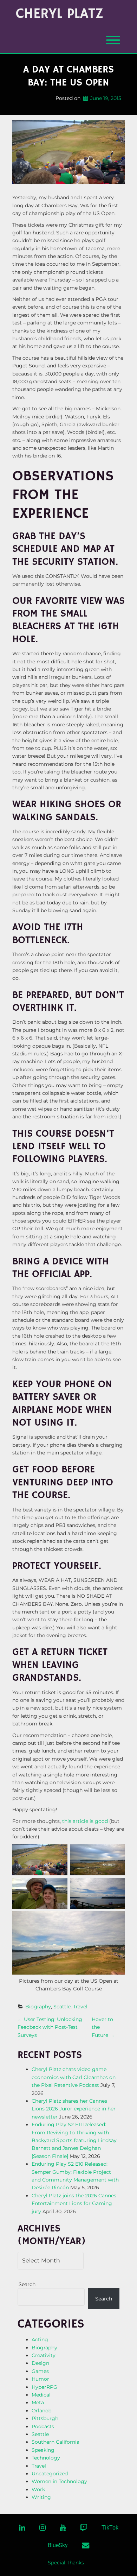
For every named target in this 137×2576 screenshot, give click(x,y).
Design (40, 2363)
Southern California (56, 2442)
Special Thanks (66, 2563)
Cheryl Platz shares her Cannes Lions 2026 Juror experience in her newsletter (74, 2109)
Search (27, 2284)
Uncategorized (50, 2474)
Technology (46, 2458)
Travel (80, 2007)
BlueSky (58, 2545)
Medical (41, 2395)
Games (40, 2371)
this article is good (85, 1821)
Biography (38, 2007)
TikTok (110, 2528)
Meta (38, 2403)
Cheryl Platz (60, 14)
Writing (41, 2497)
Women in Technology (59, 2481)
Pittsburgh (45, 2418)
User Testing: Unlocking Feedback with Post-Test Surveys (50, 2027)
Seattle (62, 2007)
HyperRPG (44, 2387)
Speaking (43, 2450)
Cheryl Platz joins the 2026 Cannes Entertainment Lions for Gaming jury (74, 2204)
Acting (40, 2340)
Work (38, 2489)
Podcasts (43, 2426)
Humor (40, 2379)
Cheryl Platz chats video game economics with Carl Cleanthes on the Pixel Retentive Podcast (74, 2077)
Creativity (44, 2355)
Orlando (42, 2411)
